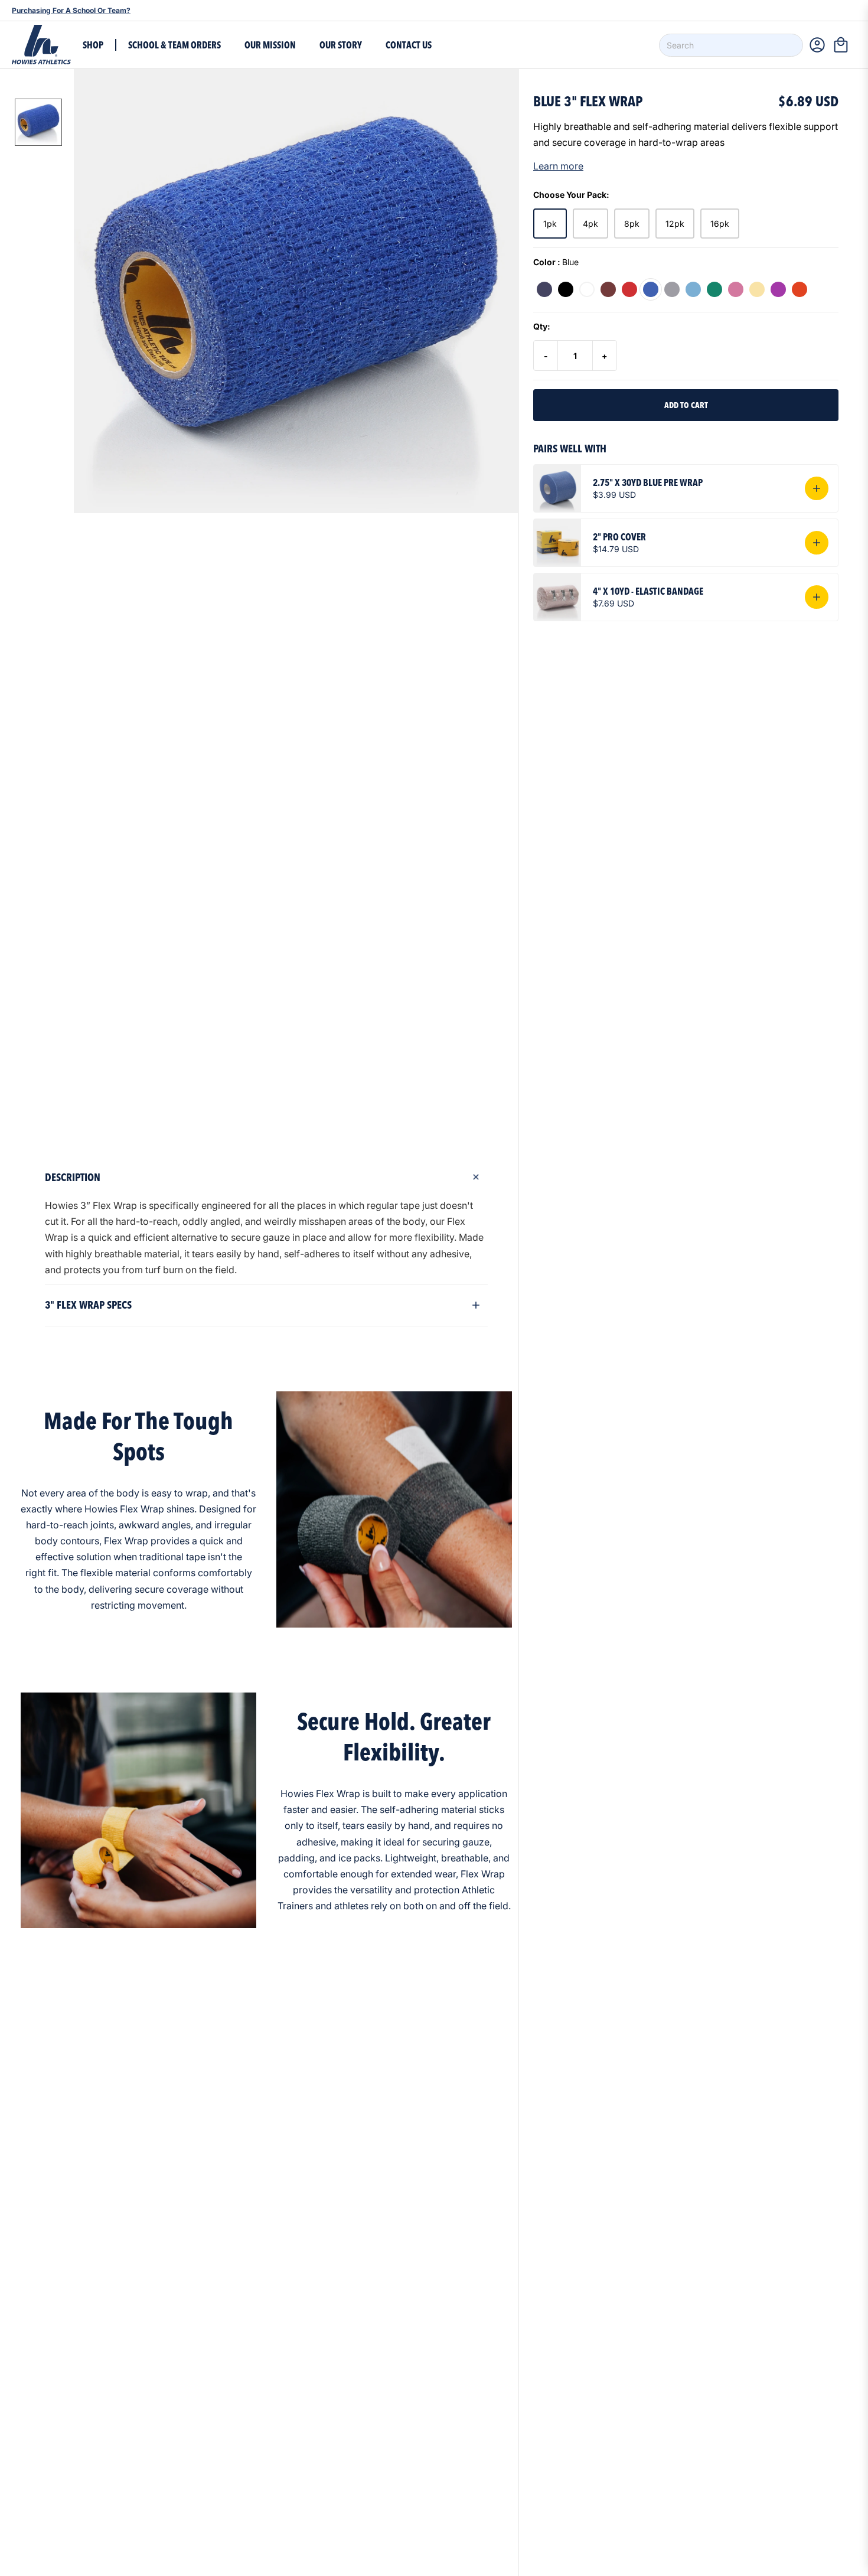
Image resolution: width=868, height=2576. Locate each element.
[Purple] (778, 289)
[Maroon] (608, 289)
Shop (93, 45)
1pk (550, 224)
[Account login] (817, 45)
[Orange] (800, 289)
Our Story (341, 45)
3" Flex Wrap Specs (88, 1305)
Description (73, 1177)
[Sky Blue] (693, 289)
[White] (587, 289)
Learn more (558, 166)
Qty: (542, 326)
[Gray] (672, 289)
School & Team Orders (174, 45)
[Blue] (651, 289)
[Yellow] (757, 289)
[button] (844, 45)
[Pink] (736, 289)
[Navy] (544, 289)
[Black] (566, 289)
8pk (632, 224)
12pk (675, 224)
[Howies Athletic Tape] (41, 45)
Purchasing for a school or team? (71, 10)
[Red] (629, 289)
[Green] (714, 289)
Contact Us (409, 45)
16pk (720, 224)
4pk (590, 224)
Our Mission (270, 45)
